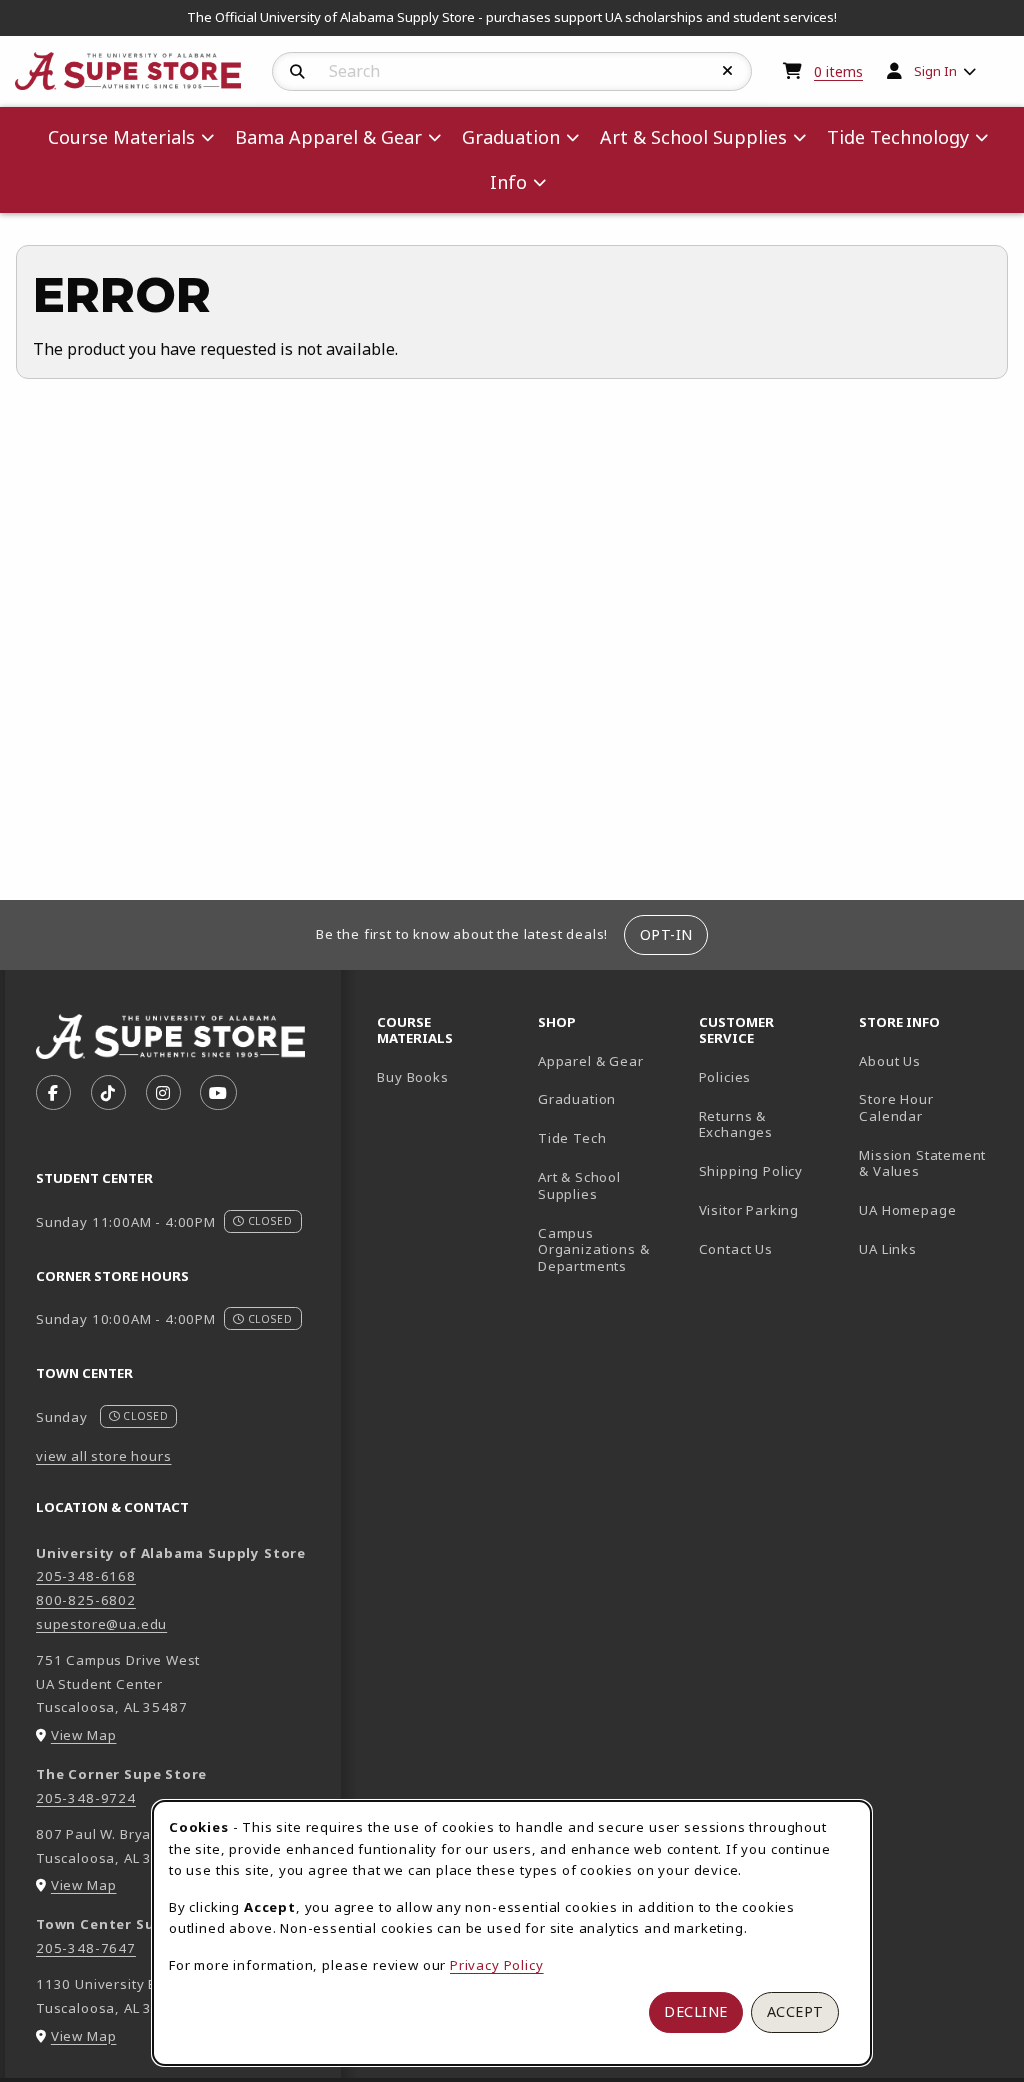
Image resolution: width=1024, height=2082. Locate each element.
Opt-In (666, 934)
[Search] (297, 72)
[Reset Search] (728, 71)
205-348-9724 (86, 1798)
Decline (696, 2011)
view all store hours (104, 1456)
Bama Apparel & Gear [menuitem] (328, 137)
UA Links (888, 1249)
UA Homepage (931, 1209)
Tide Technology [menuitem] (898, 137)
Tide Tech (572, 1138)
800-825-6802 (86, 1600)
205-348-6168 (86, 1576)
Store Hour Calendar (931, 1107)
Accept (795, 2011)
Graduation (577, 1099)
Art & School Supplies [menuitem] (693, 137)
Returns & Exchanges (736, 1124)
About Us (890, 1061)
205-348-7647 (86, 1948)
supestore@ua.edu (101, 1624)
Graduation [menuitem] (511, 137)
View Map (84, 1735)
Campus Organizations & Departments (610, 1249)
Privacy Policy (497, 1965)
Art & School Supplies (579, 1185)
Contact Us (736, 1249)
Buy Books (412, 1077)
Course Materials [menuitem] (121, 137)
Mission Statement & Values (922, 1163)
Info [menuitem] (508, 182)
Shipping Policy (751, 1171)
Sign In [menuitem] (935, 71)
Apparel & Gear (591, 1061)
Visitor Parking (749, 1210)
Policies (725, 1077)
